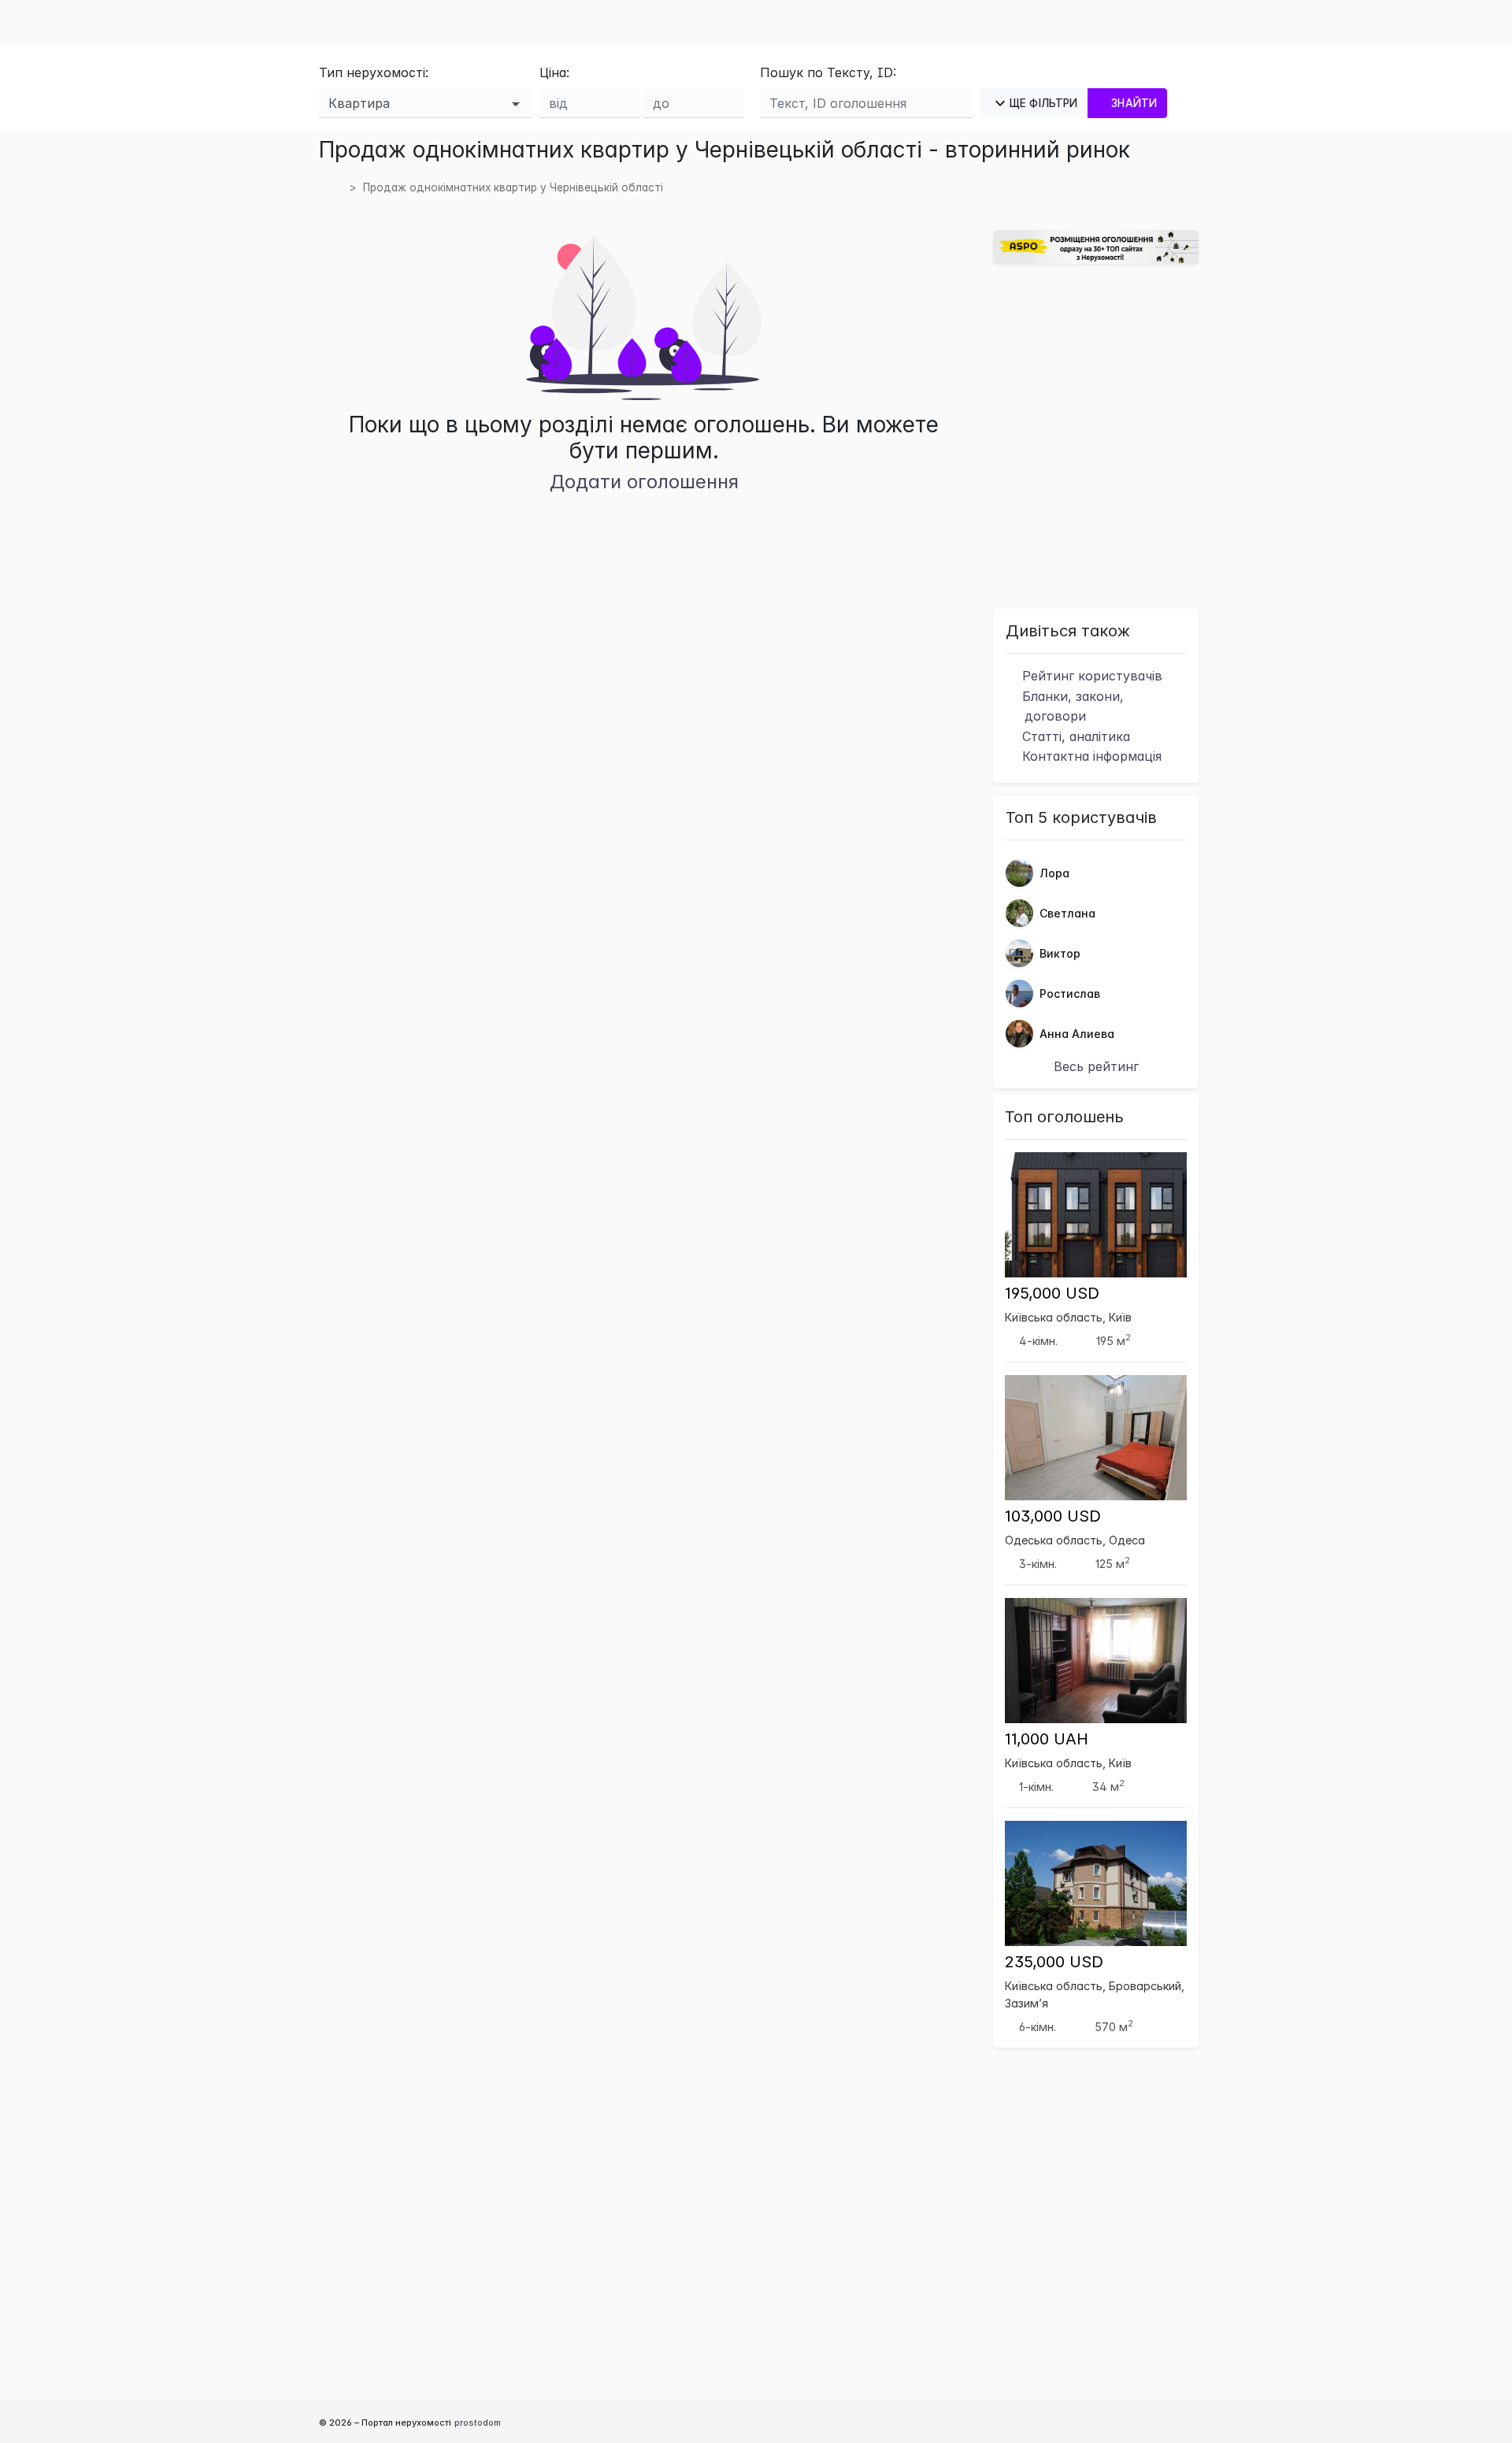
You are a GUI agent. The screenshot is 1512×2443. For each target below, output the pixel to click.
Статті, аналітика (1074, 736)
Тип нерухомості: (374, 72)
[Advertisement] (1096, 434)
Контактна (1090, 756)
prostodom (478, 2423)
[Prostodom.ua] (337, 187)
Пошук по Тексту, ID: (828, 72)
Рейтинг (1090, 676)
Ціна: (554, 72)
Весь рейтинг (1096, 1066)
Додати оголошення (644, 482)
